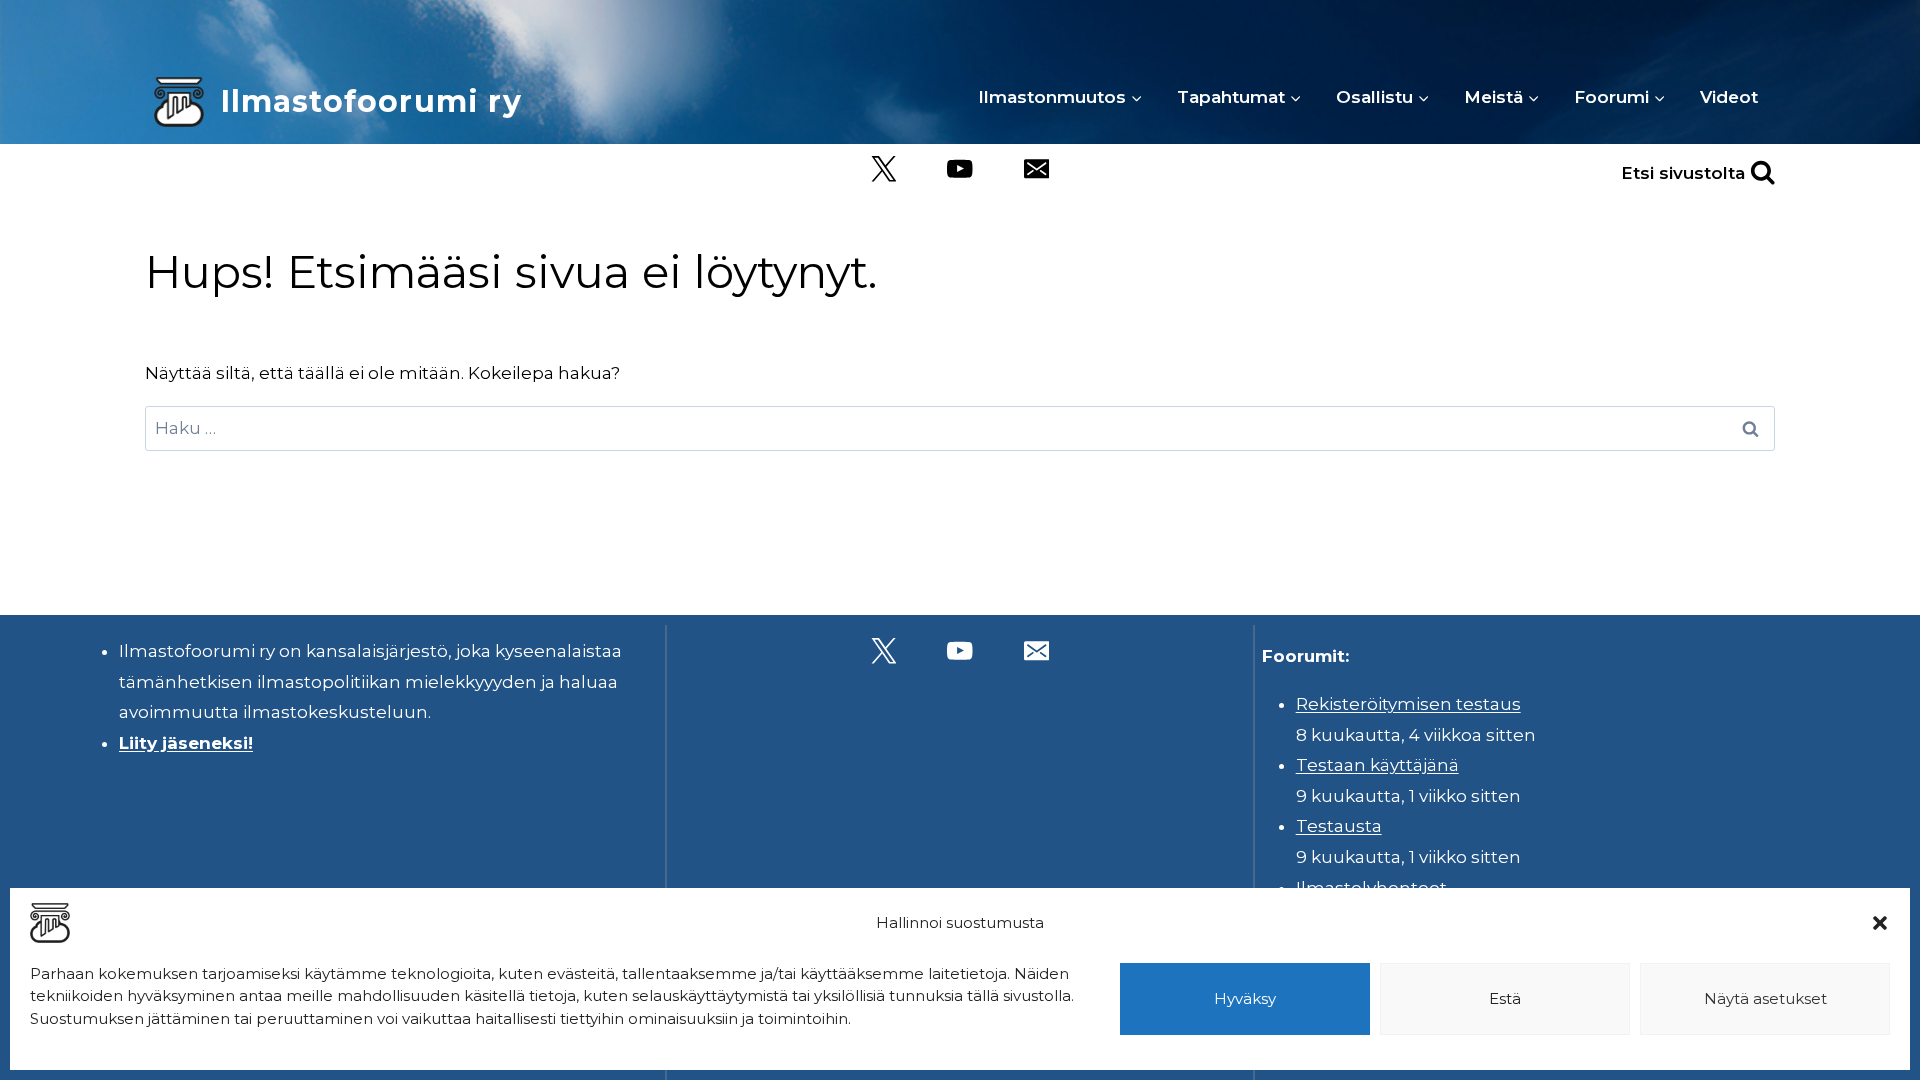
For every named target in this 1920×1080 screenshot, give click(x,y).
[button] (1880, 923)
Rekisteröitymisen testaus (1408, 704)
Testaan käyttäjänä (1377, 765)
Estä (1505, 998)
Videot (1729, 97)
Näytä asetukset (1765, 998)
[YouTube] (960, 169)
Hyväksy (1245, 998)
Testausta (1339, 826)
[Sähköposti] (1036, 169)
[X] (883, 169)
